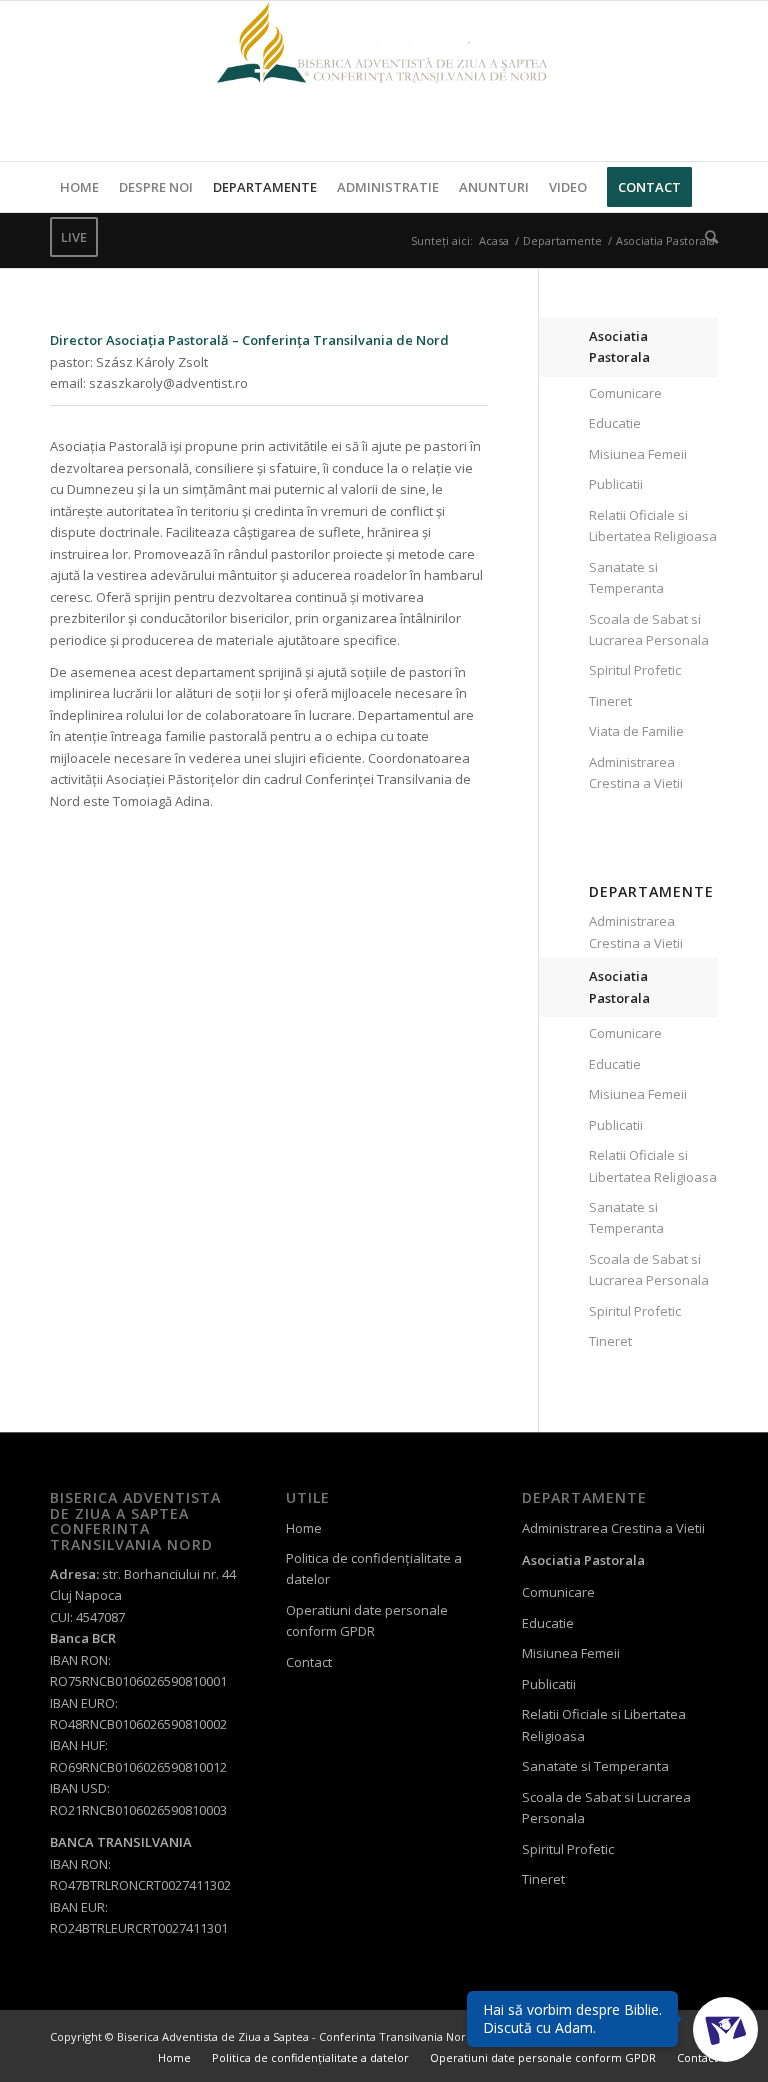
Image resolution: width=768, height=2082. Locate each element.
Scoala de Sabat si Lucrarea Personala (649, 629)
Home (304, 1528)
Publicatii (616, 484)
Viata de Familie (636, 731)
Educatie (615, 423)
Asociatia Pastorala (619, 346)
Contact (309, 1662)
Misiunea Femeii (638, 454)
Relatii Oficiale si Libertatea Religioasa (653, 525)
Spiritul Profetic (635, 670)
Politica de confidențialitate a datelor (374, 1568)
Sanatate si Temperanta (626, 577)
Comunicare (625, 393)
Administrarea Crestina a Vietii (636, 772)
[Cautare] (706, 237)
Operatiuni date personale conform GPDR (367, 1620)
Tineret (610, 701)
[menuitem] (79, 187)
